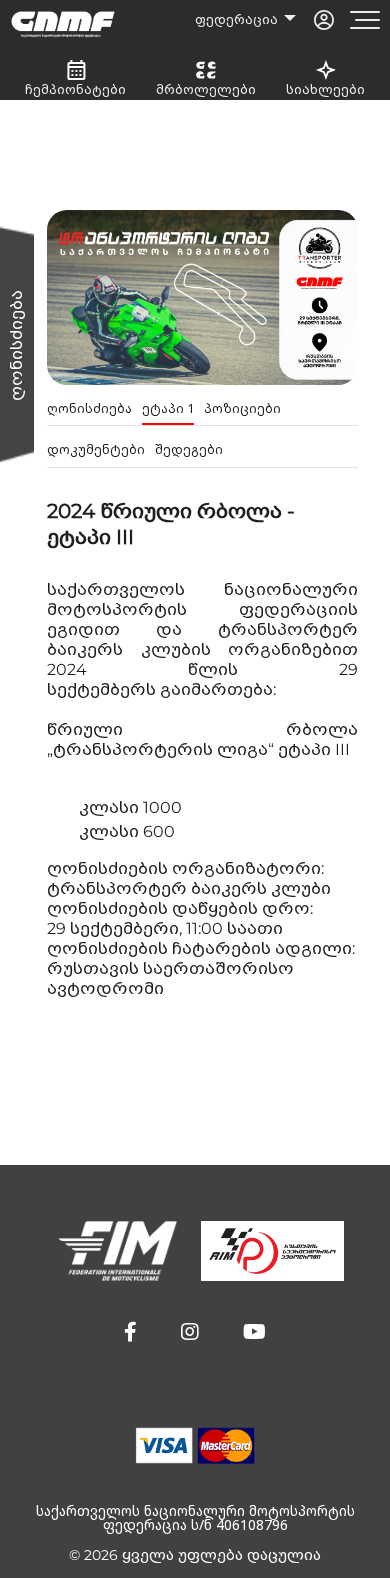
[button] (130, 1332)
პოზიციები (242, 408)
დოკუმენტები (96, 449)
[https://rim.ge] (272, 1251)
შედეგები (189, 449)
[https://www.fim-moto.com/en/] (117, 1251)
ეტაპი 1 (168, 408)
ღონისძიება (89, 408)
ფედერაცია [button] (238, 19)
